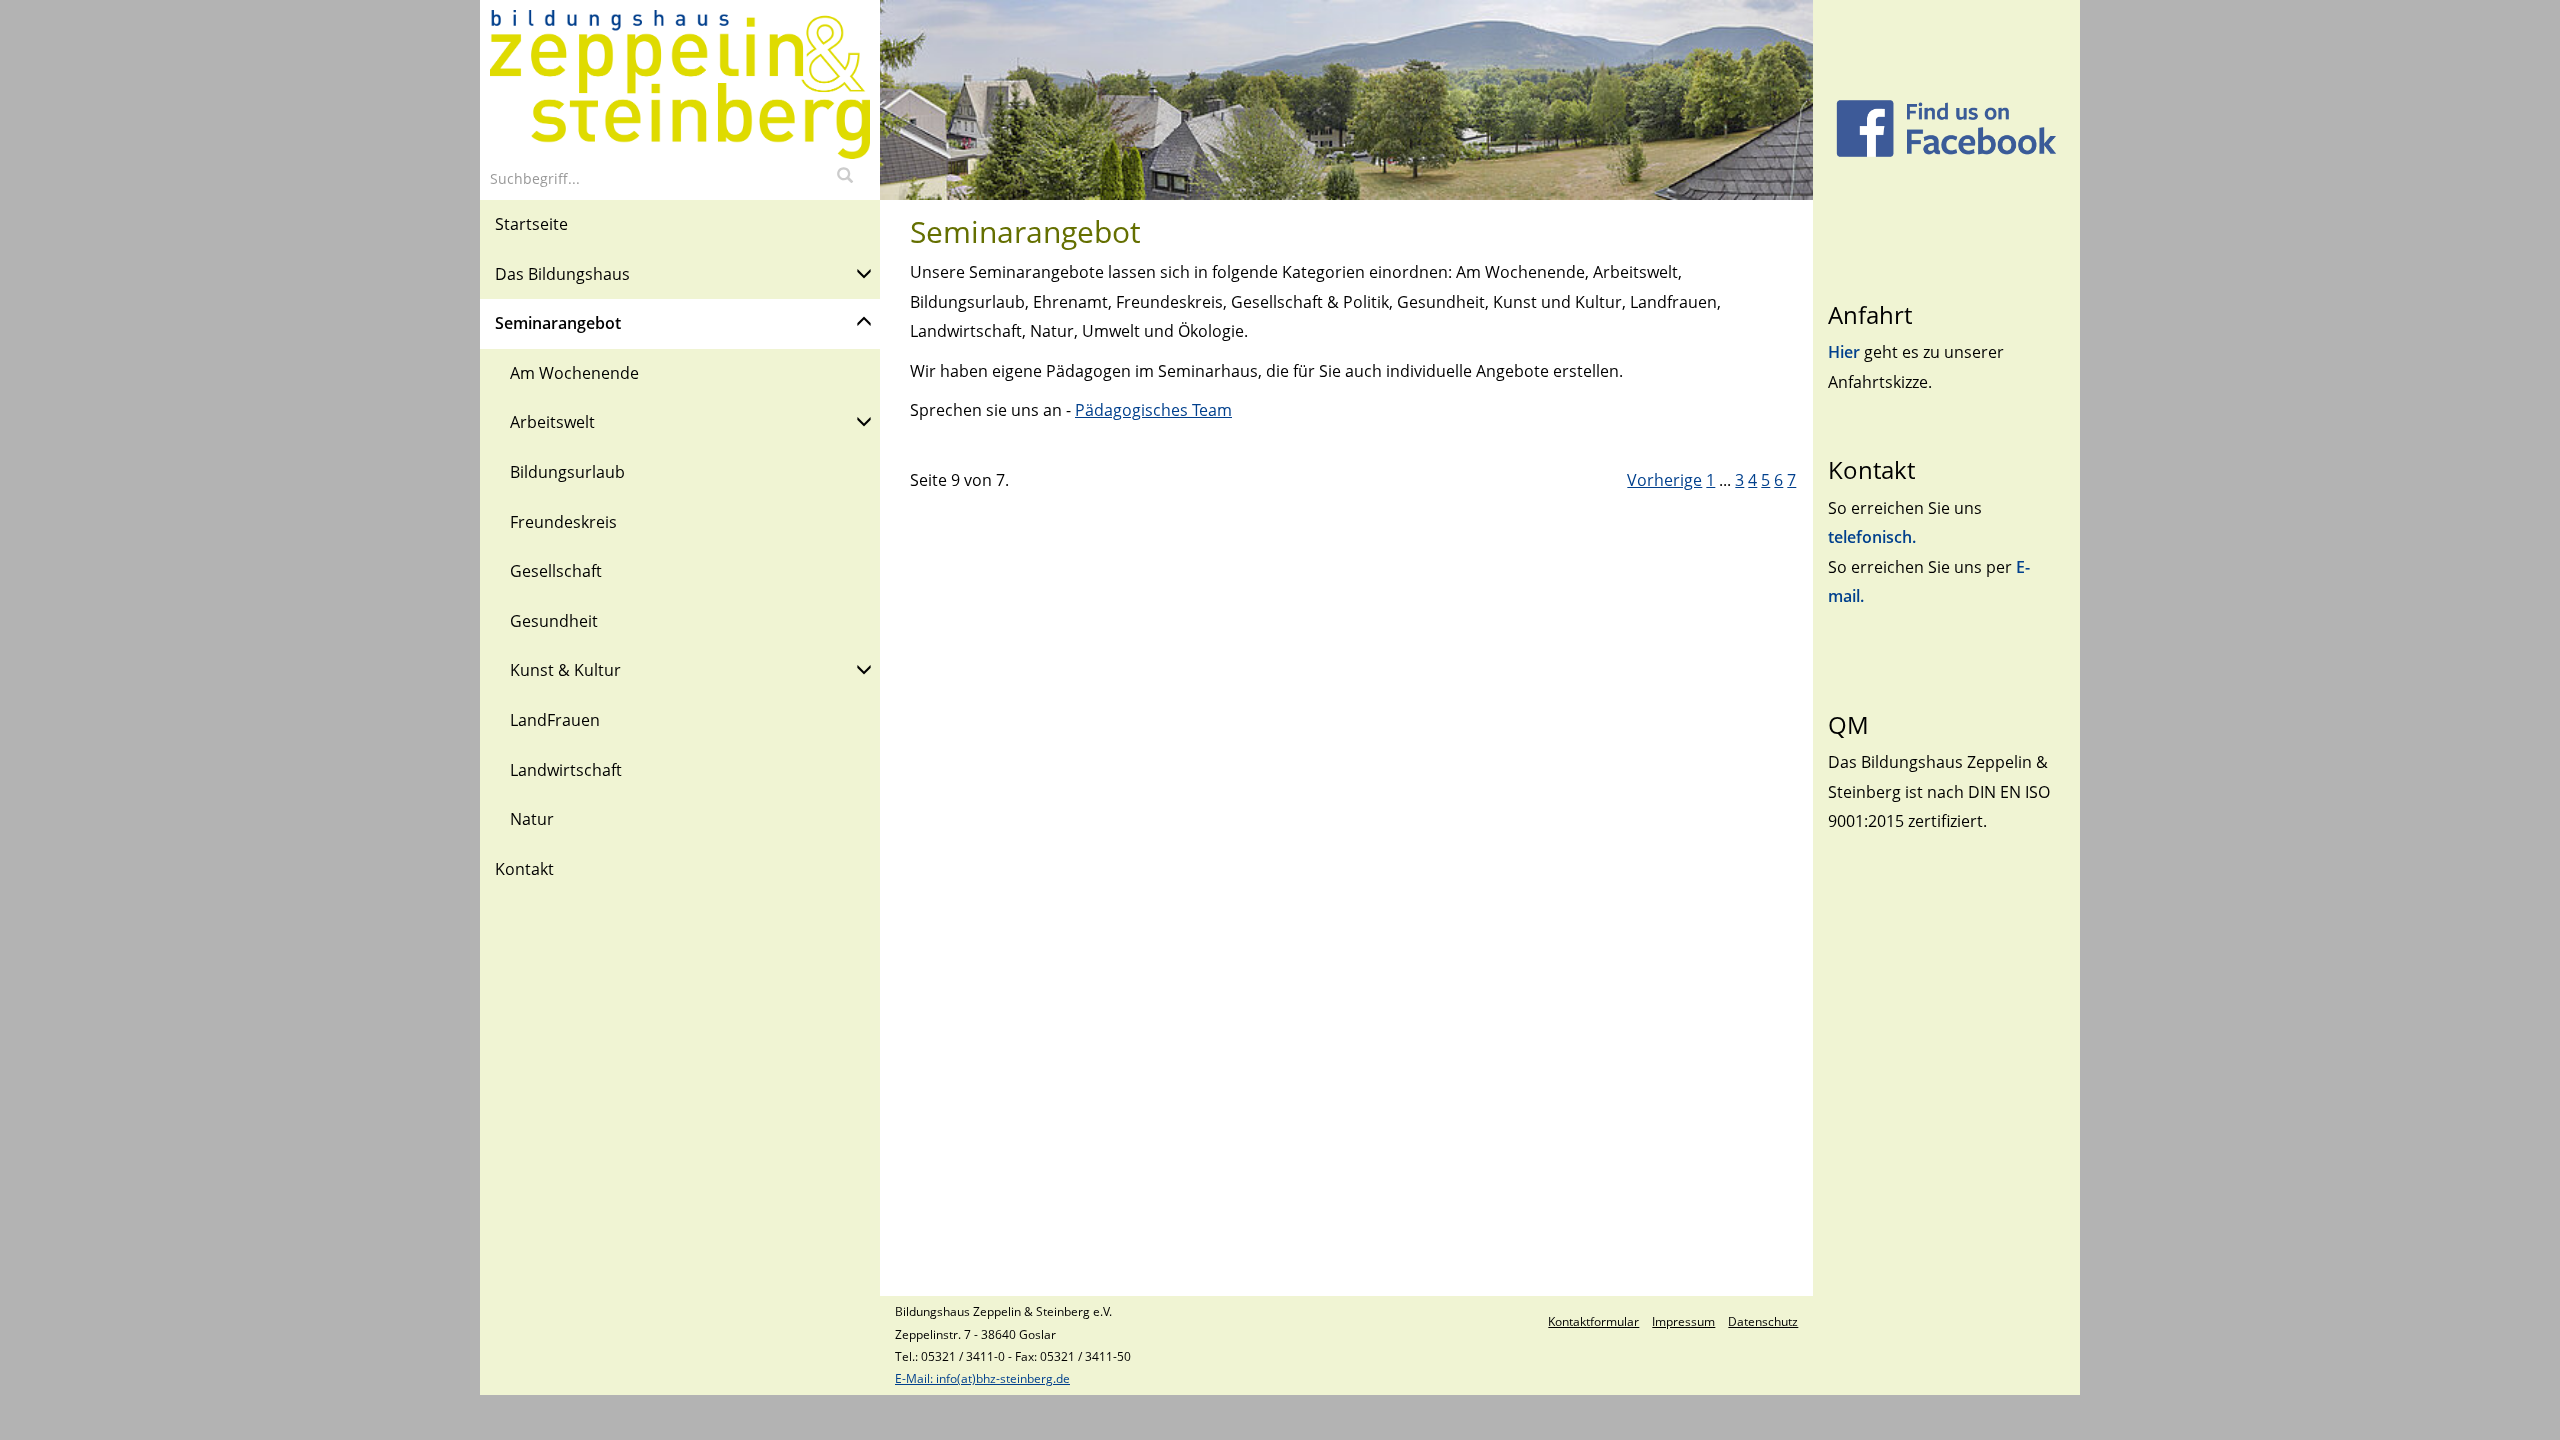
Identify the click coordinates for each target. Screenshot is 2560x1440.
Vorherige (1664, 480)
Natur (532, 819)
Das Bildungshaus (562, 274)
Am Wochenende (574, 373)
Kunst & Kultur (565, 670)
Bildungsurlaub (567, 472)
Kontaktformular (1593, 1321)
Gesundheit (554, 621)
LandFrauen (555, 720)
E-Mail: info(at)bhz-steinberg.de (982, 1378)
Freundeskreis (563, 522)
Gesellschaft (556, 571)
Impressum (1683, 1321)
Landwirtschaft (566, 770)
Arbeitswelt (552, 422)
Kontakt (524, 869)
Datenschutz (1763, 1321)
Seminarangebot (558, 323)
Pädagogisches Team (1153, 410)
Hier (1846, 352)
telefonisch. (1872, 537)
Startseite (531, 224)
